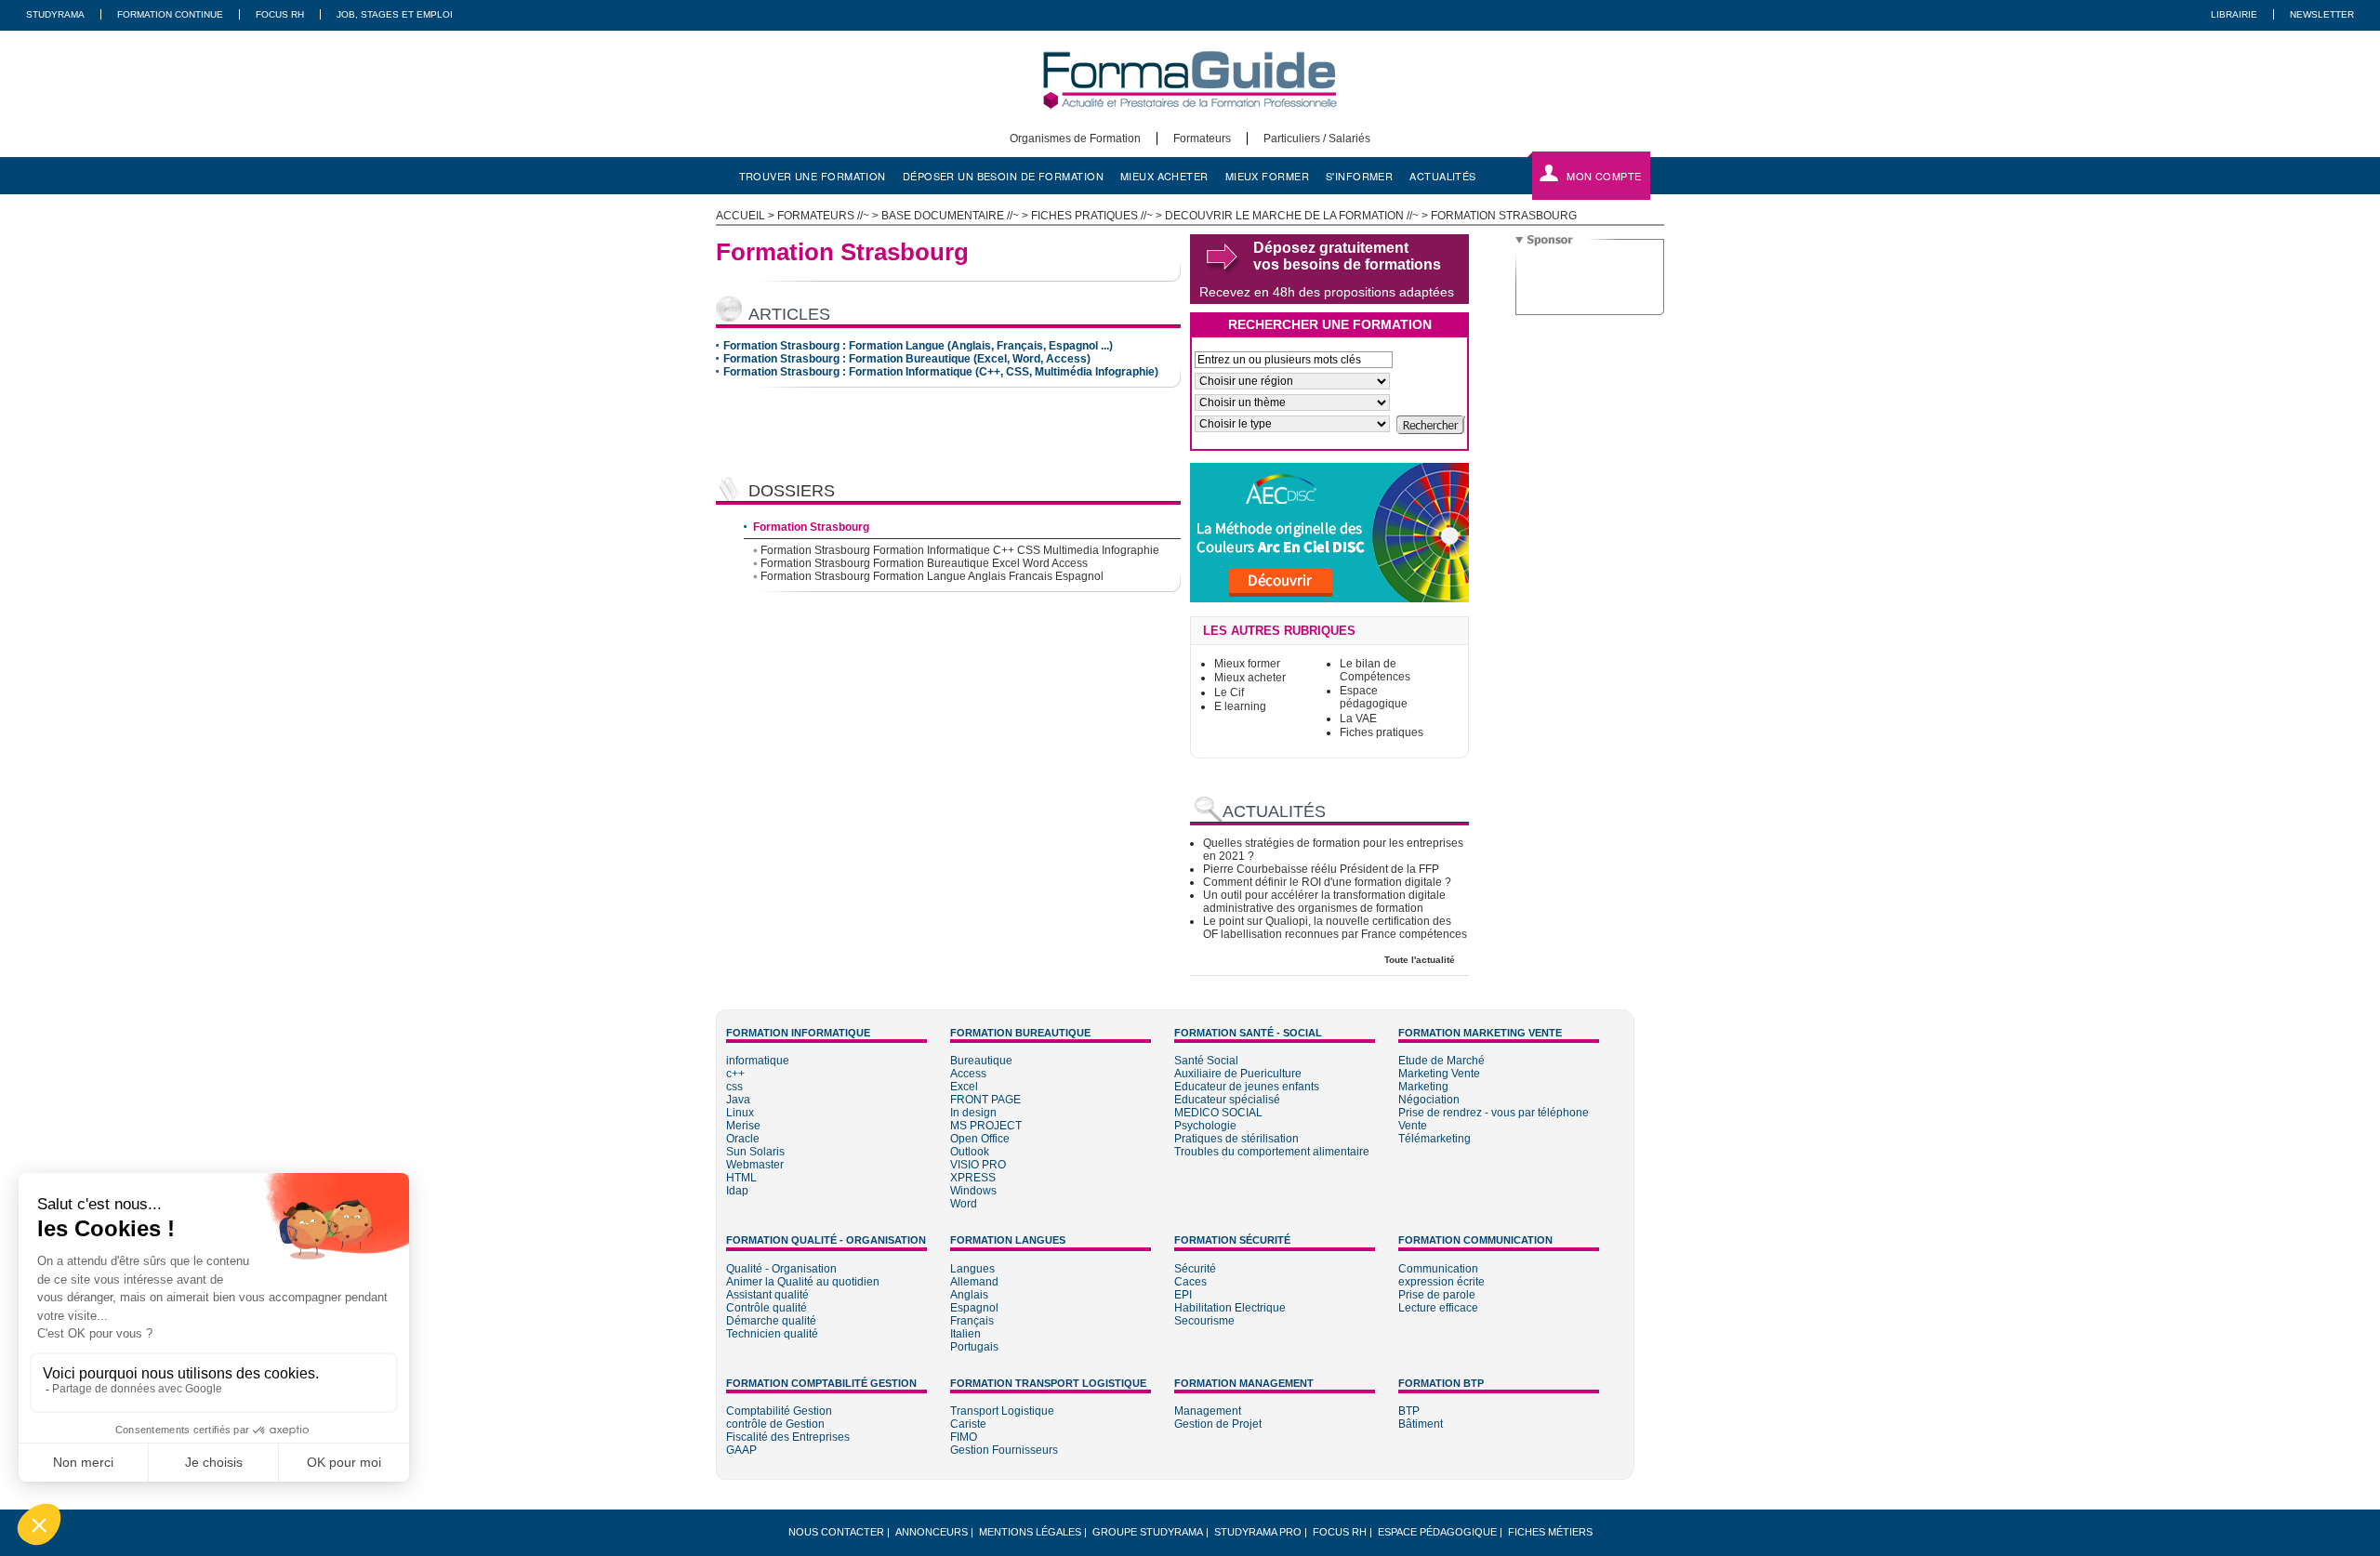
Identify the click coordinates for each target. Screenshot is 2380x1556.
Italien (965, 1334)
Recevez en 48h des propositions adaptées (1327, 292)
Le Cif (1229, 692)
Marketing (1423, 1087)
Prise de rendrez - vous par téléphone (1494, 1113)
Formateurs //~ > (829, 216)
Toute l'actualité (1420, 960)
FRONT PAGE (985, 1100)
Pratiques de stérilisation (1236, 1139)
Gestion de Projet (1218, 1424)
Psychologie (1205, 1126)
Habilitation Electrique (1230, 1308)
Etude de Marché (1441, 1061)
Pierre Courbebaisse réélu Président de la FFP (1321, 869)
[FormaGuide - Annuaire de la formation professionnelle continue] (1190, 125)
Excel (964, 1087)
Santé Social (1206, 1061)
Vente (1413, 1126)
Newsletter (2322, 14)
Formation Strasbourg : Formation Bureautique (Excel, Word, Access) (907, 359)
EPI (1183, 1295)
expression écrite (1441, 1282)
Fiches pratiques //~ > (1098, 216)
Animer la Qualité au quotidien (803, 1282)
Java (738, 1100)
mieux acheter (1164, 176)
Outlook (970, 1152)
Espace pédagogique (1374, 697)
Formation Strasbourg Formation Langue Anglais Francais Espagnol (932, 576)
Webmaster (755, 1165)
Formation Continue (170, 14)
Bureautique (981, 1061)
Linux (740, 1113)
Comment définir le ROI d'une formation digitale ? (1327, 882)
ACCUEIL (740, 216)
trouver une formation (813, 176)
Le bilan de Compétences (1375, 670)
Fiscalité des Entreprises (788, 1437)
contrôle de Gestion (775, 1424)
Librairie (2234, 14)
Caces (1190, 1282)
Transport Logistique (1002, 1411)
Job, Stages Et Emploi (395, 14)
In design (973, 1113)
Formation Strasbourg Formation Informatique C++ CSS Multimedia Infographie (960, 550)
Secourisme (1204, 1321)
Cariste (968, 1424)
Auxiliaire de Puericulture (1238, 1074)
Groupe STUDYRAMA (1148, 1532)
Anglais (969, 1295)
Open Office (980, 1139)
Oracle (743, 1139)
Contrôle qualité (767, 1308)
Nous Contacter (836, 1532)
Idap (737, 1191)
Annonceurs (932, 1532)
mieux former (1267, 176)
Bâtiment (1421, 1424)
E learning (1240, 706)
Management (1208, 1411)
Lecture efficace (1438, 1308)
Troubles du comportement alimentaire (1272, 1152)
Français (972, 1321)
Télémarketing (1435, 1139)
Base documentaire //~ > (956, 216)
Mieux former (1247, 664)
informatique (758, 1061)
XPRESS (973, 1178)
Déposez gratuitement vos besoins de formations (1347, 256)
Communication (1438, 1269)
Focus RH (280, 14)
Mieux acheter (1250, 678)
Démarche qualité (771, 1321)
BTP (1409, 1411)
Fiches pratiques (1382, 732)
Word (964, 1204)
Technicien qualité (772, 1334)
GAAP (741, 1450)
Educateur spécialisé (1227, 1100)
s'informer (1359, 176)
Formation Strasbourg (811, 527)
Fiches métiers (1550, 1532)
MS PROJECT (986, 1126)
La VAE (1358, 719)
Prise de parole (1437, 1295)
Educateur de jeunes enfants (1247, 1087)
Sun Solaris (755, 1152)
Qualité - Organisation (781, 1269)
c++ (735, 1074)
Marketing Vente (1439, 1074)
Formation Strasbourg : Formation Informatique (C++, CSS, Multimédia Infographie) (941, 372)
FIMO (964, 1437)
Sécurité (1195, 1269)
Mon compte (1604, 176)
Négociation (1429, 1100)
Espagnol (974, 1308)
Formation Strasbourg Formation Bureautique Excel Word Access (924, 563)
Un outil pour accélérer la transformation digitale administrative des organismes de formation (1324, 902)
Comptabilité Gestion (779, 1411)
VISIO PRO (978, 1165)
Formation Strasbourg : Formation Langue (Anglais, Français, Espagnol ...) (918, 346)
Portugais (974, 1347)
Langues (972, 1269)
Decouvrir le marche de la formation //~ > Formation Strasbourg (1371, 216)
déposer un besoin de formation (1003, 176)
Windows (973, 1191)
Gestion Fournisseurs (1004, 1450)
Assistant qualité (767, 1295)
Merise (743, 1126)
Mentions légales (1030, 1532)
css (734, 1087)
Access (968, 1074)
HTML (741, 1178)
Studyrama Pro (1258, 1532)
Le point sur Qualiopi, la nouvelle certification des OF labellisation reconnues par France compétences (1335, 928)
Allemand (974, 1282)
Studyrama (55, 14)
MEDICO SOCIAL (1218, 1113)
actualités (1442, 176)
